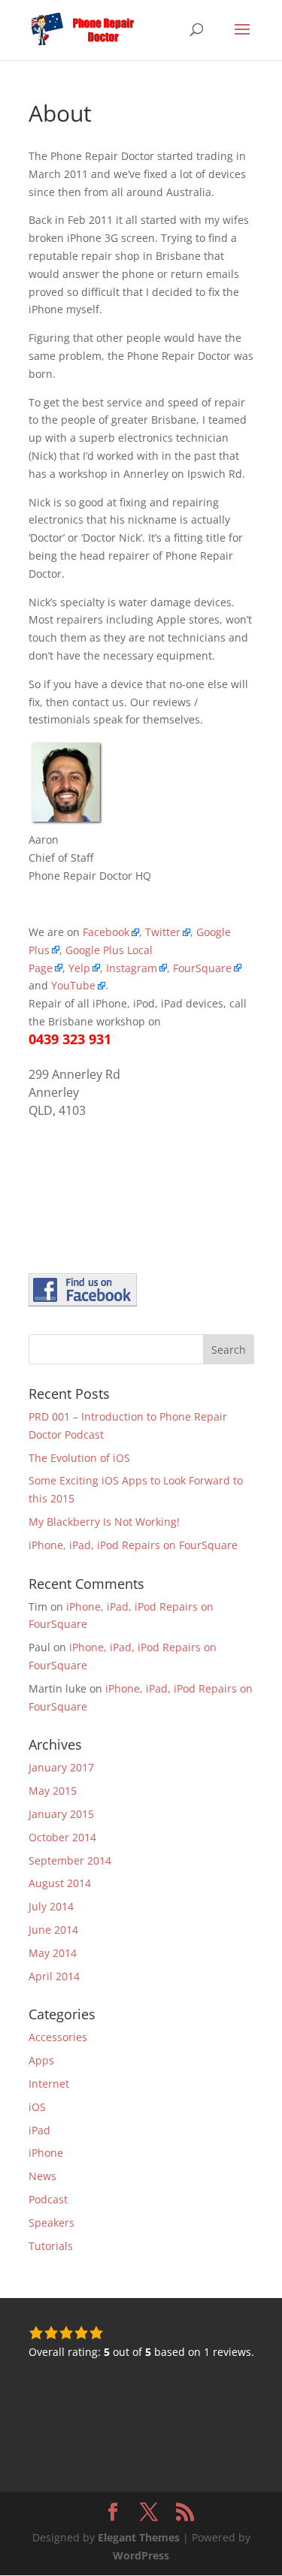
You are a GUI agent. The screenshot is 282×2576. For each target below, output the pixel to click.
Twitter (163, 932)
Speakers (52, 2223)
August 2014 (60, 1883)
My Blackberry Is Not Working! (104, 1522)
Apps (41, 2060)
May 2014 (53, 1953)
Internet (49, 2084)
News (42, 2176)
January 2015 (61, 1814)
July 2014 (51, 1906)
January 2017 (61, 1767)
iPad (39, 2130)
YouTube (73, 985)
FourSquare (202, 968)
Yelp (79, 968)
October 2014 (62, 1837)
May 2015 (53, 1791)
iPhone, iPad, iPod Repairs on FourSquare (133, 1545)
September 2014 (70, 1860)
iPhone (46, 2153)
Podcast (48, 2199)
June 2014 (53, 1930)
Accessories (58, 2037)
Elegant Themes (139, 2537)
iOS (37, 2107)
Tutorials (51, 2246)
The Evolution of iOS (79, 1458)
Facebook (106, 932)
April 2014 (54, 1976)
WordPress (141, 2555)
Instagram (132, 968)
